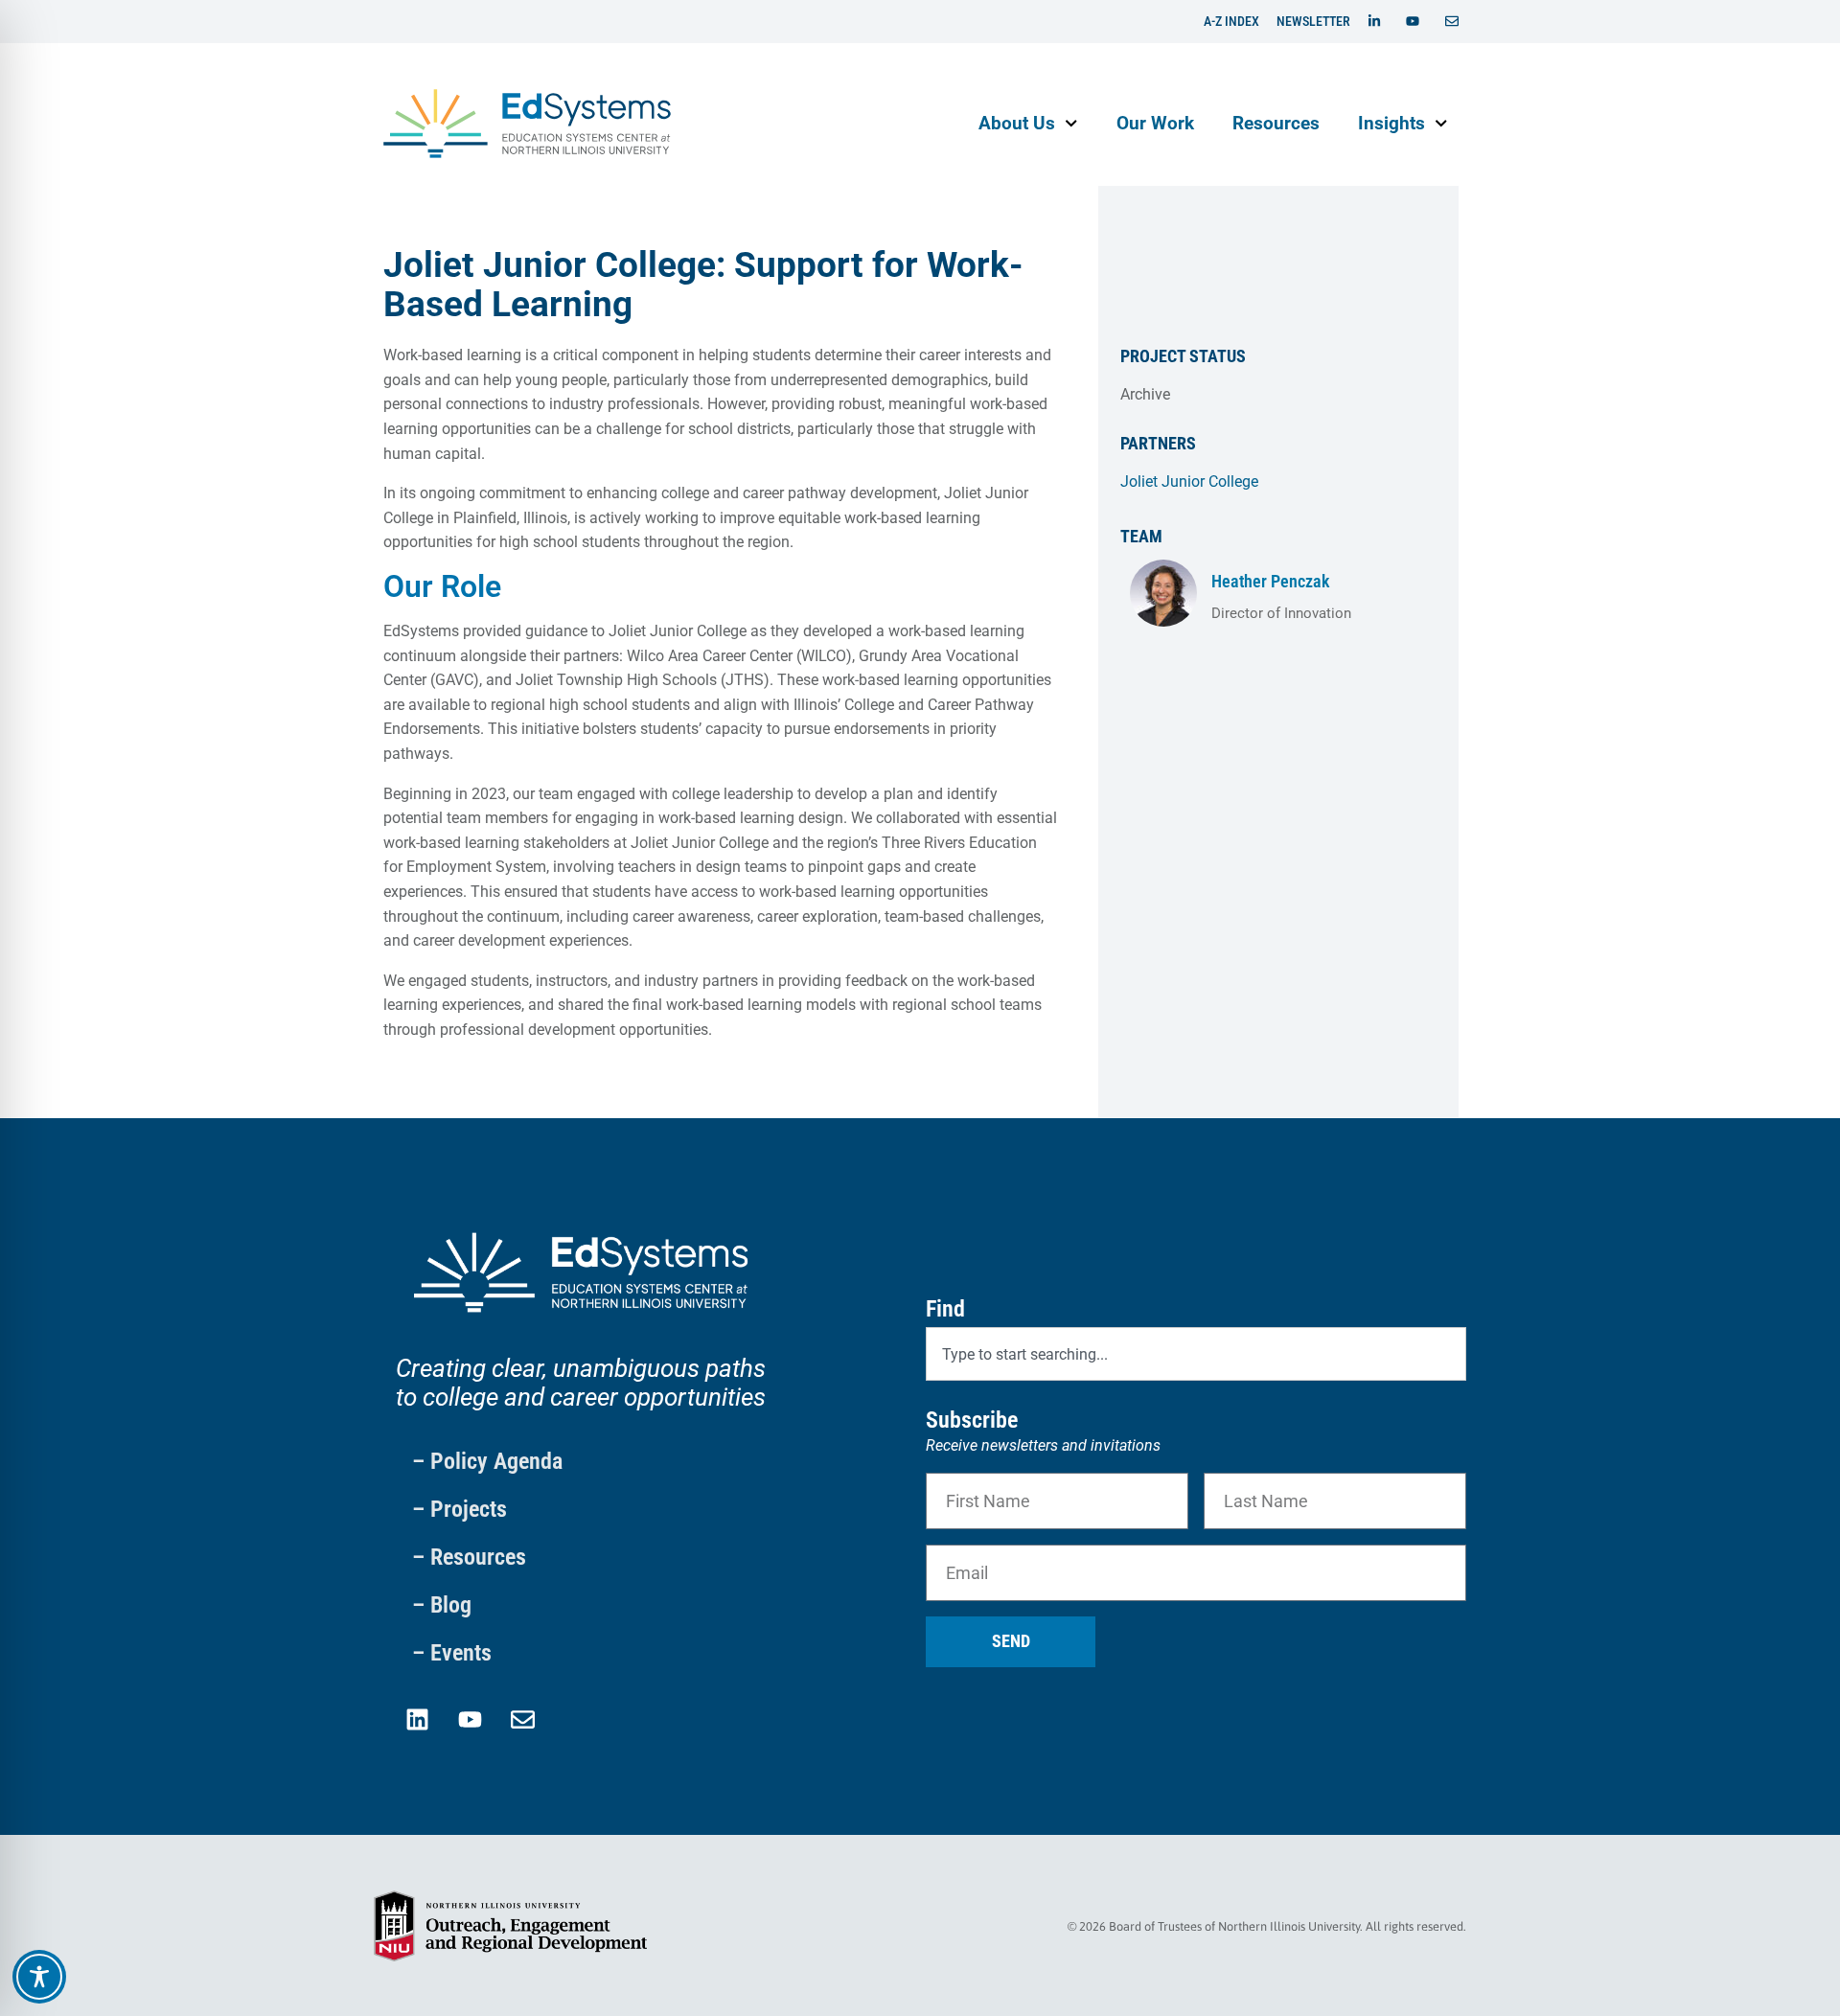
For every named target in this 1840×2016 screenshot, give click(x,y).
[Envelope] (522, 1719)
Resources (1276, 123)
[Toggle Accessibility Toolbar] (39, 1977)
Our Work (1155, 123)
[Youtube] (470, 1719)
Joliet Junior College (1189, 481)
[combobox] (1196, 1354)
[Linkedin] (417, 1719)
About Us (1017, 123)
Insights (1391, 123)
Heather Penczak (1270, 581)
